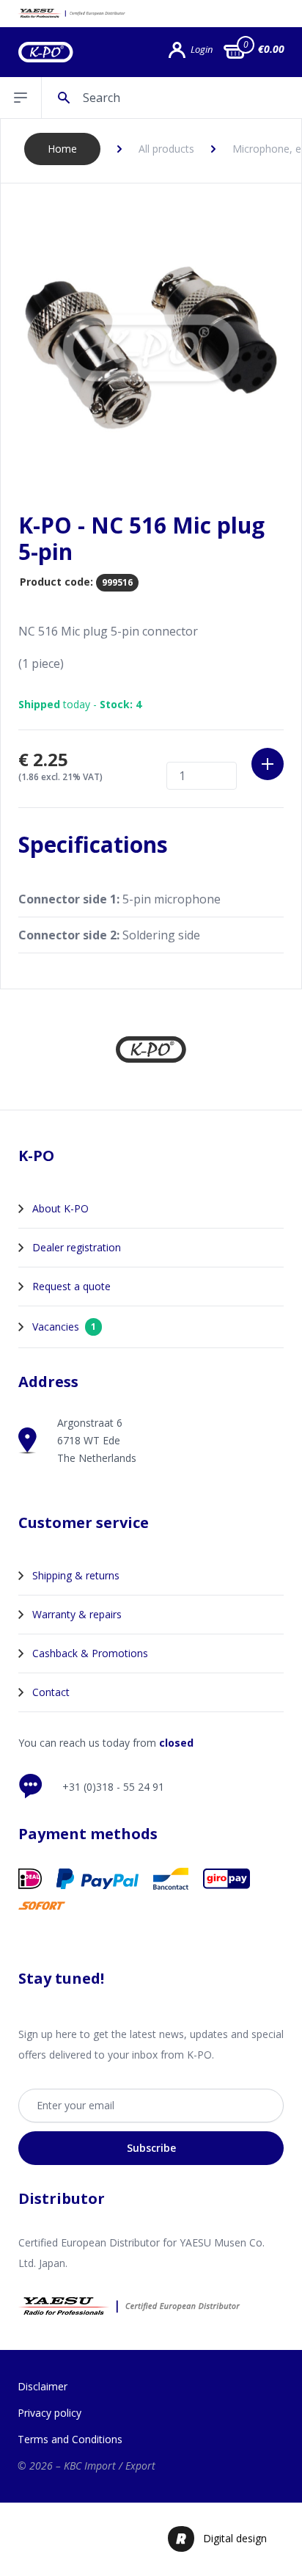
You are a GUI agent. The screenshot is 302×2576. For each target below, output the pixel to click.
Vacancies (64, 1327)
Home (62, 149)
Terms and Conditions (70, 2439)
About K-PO (60, 1208)
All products (166, 149)
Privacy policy (49, 2413)
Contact (51, 1692)
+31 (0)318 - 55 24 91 (113, 1787)
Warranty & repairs (77, 1614)
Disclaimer (43, 2386)
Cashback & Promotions (90, 1653)
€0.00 (271, 49)
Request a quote (71, 1286)
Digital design (235, 2538)
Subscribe (151, 2148)
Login (202, 50)
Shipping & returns (76, 1575)
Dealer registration (77, 1247)
